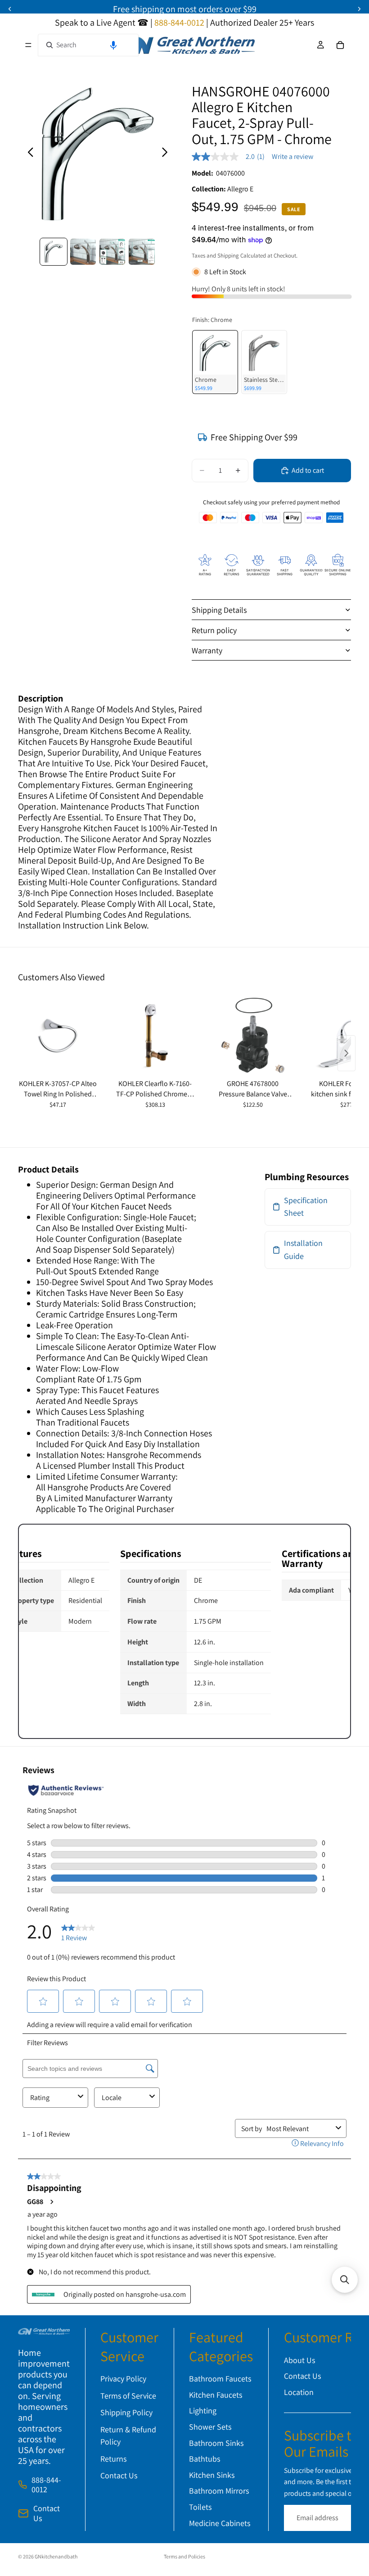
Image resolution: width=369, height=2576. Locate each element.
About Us (299, 2360)
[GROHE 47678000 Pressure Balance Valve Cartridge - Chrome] (253, 1036)
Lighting (203, 2411)
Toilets (200, 2507)
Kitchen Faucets (216, 2394)
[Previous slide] (28, 154)
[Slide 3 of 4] (112, 251)
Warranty (207, 650)
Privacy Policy (123, 2379)
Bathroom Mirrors (219, 2491)
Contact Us (47, 2513)
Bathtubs (205, 2459)
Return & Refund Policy (128, 2436)
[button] (113, 45)
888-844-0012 (46, 2485)
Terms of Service (128, 2395)
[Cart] (340, 45)
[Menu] (28, 45)
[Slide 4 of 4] (142, 251)
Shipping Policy (126, 2412)
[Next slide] (167, 154)
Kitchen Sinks (212, 2474)
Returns (113, 2458)
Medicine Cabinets (220, 2523)
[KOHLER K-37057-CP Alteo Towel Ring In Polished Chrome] (58, 1036)
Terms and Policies (184, 2556)
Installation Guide (303, 1250)
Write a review (292, 157)
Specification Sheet (306, 1207)
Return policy (214, 630)
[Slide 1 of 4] (53, 251)
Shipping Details (219, 610)
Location (299, 2392)
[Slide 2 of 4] (83, 251)
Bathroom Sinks (216, 2442)
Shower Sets (210, 2427)
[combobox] (88, 45)
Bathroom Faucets (220, 2379)
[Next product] (346, 1053)
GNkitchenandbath (56, 2556)
